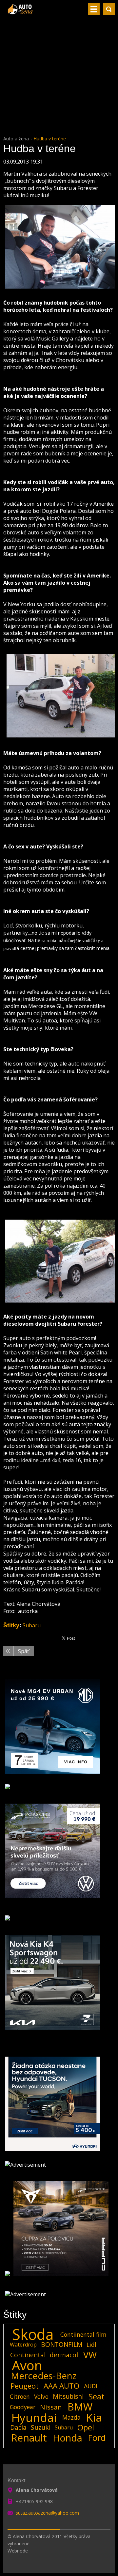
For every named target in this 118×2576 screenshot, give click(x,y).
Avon (27, 2365)
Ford (97, 2438)
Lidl (91, 2345)
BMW (80, 2407)
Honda (68, 2438)
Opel (86, 2427)
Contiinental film (83, 2334)
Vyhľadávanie (109, 9)
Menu (94, 9)
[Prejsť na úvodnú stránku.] (21, 12)
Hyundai (34, 2417)
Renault (29, 2438)
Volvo (41, 2396)
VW (90, 2355)
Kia (94, 2417)
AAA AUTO (61, 2386)
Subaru (32, 1625)
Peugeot (25, 2386)
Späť (24, 1651)
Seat (97, 2396)
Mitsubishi (68, 2396)
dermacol (64, 2355)
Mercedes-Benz (44, 2376)
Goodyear (23, 2407)
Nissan (51, 2407)
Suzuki (41, 2427)
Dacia (18, 2427)
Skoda (33, 2334)
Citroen (20, 2396)
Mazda (71, 2417)
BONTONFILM (62, 2344)
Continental (28, 2355)
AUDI (91, 2386)
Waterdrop (23, 2345)
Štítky (11, 1625)
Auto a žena (16, 139)
